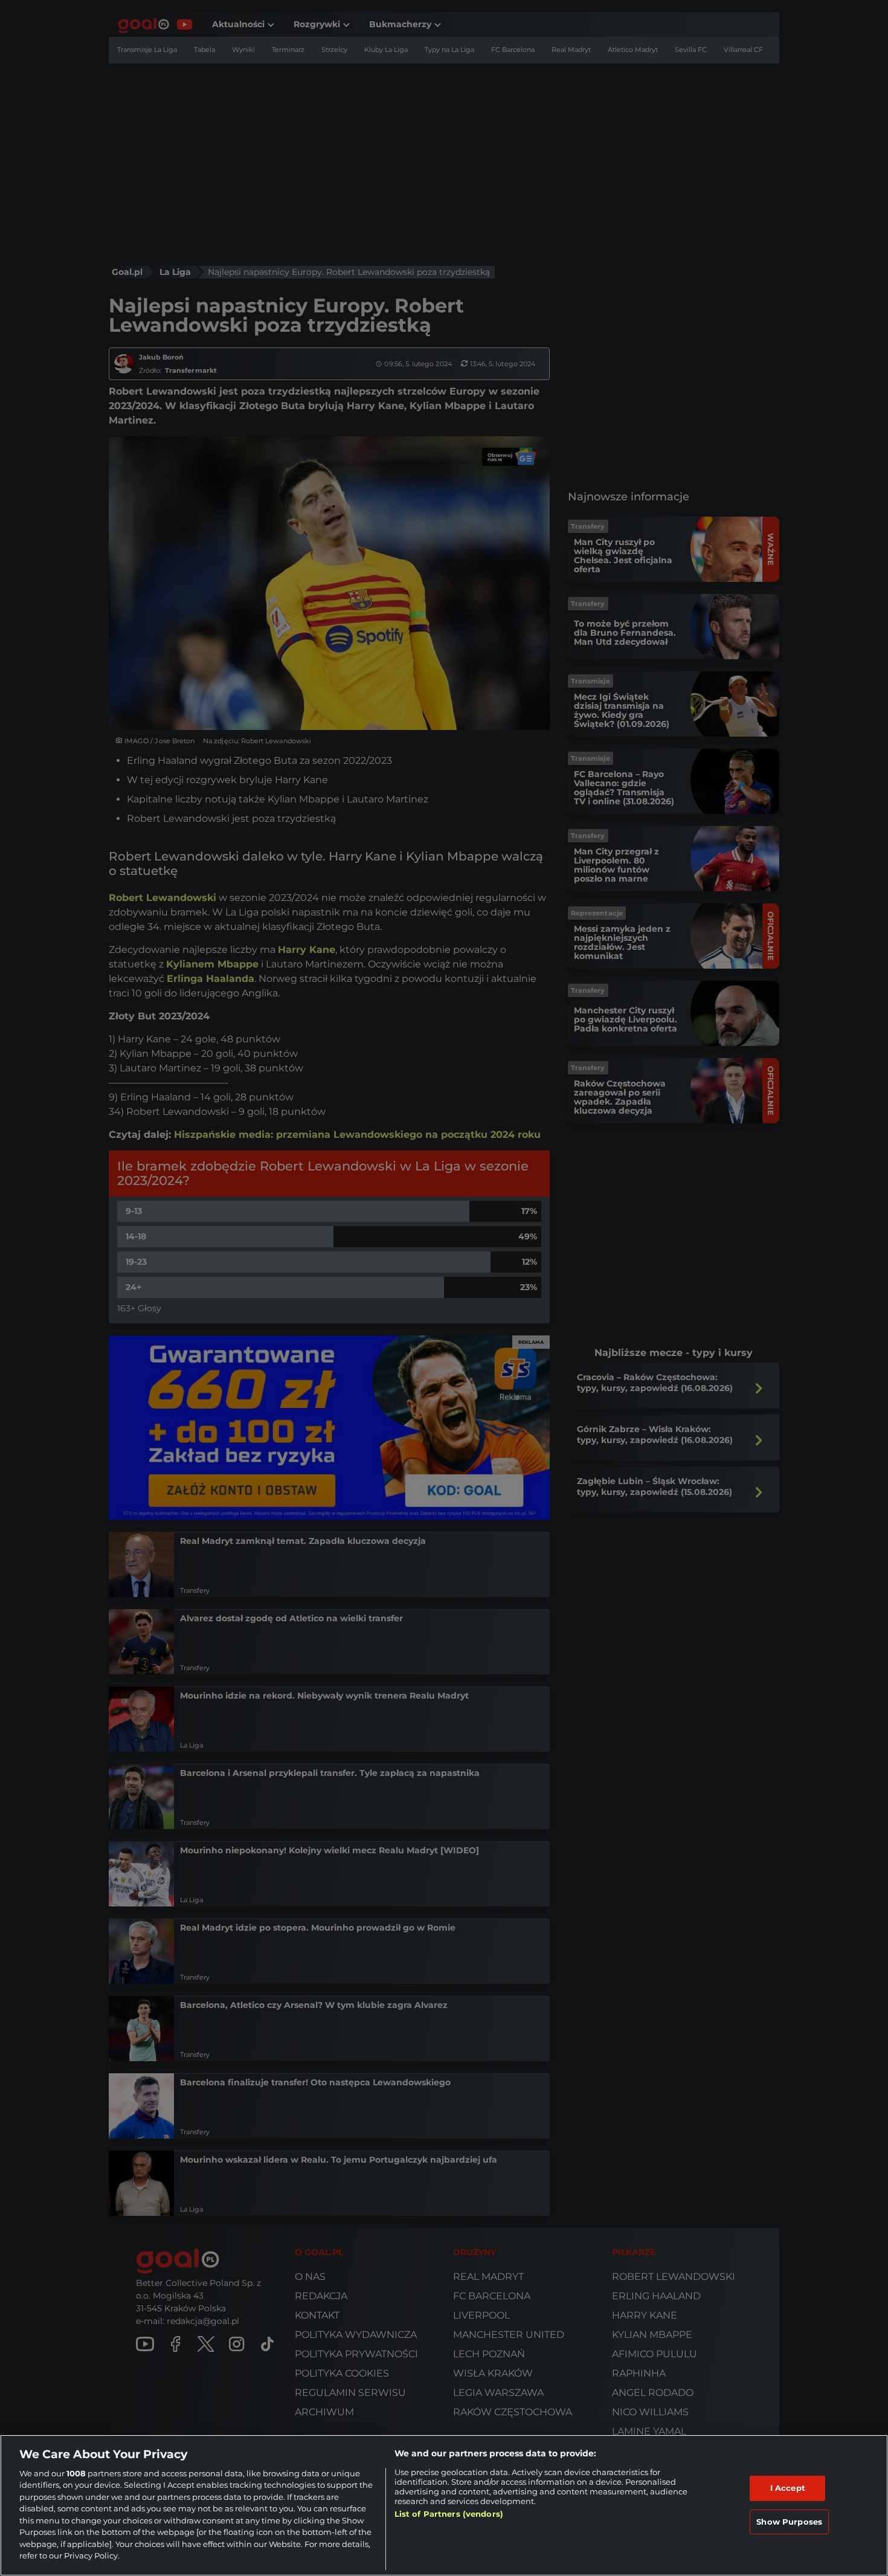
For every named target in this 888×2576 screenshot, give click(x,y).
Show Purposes (789, 2521)
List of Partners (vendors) (449, 2514)
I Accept (788, 2488)
